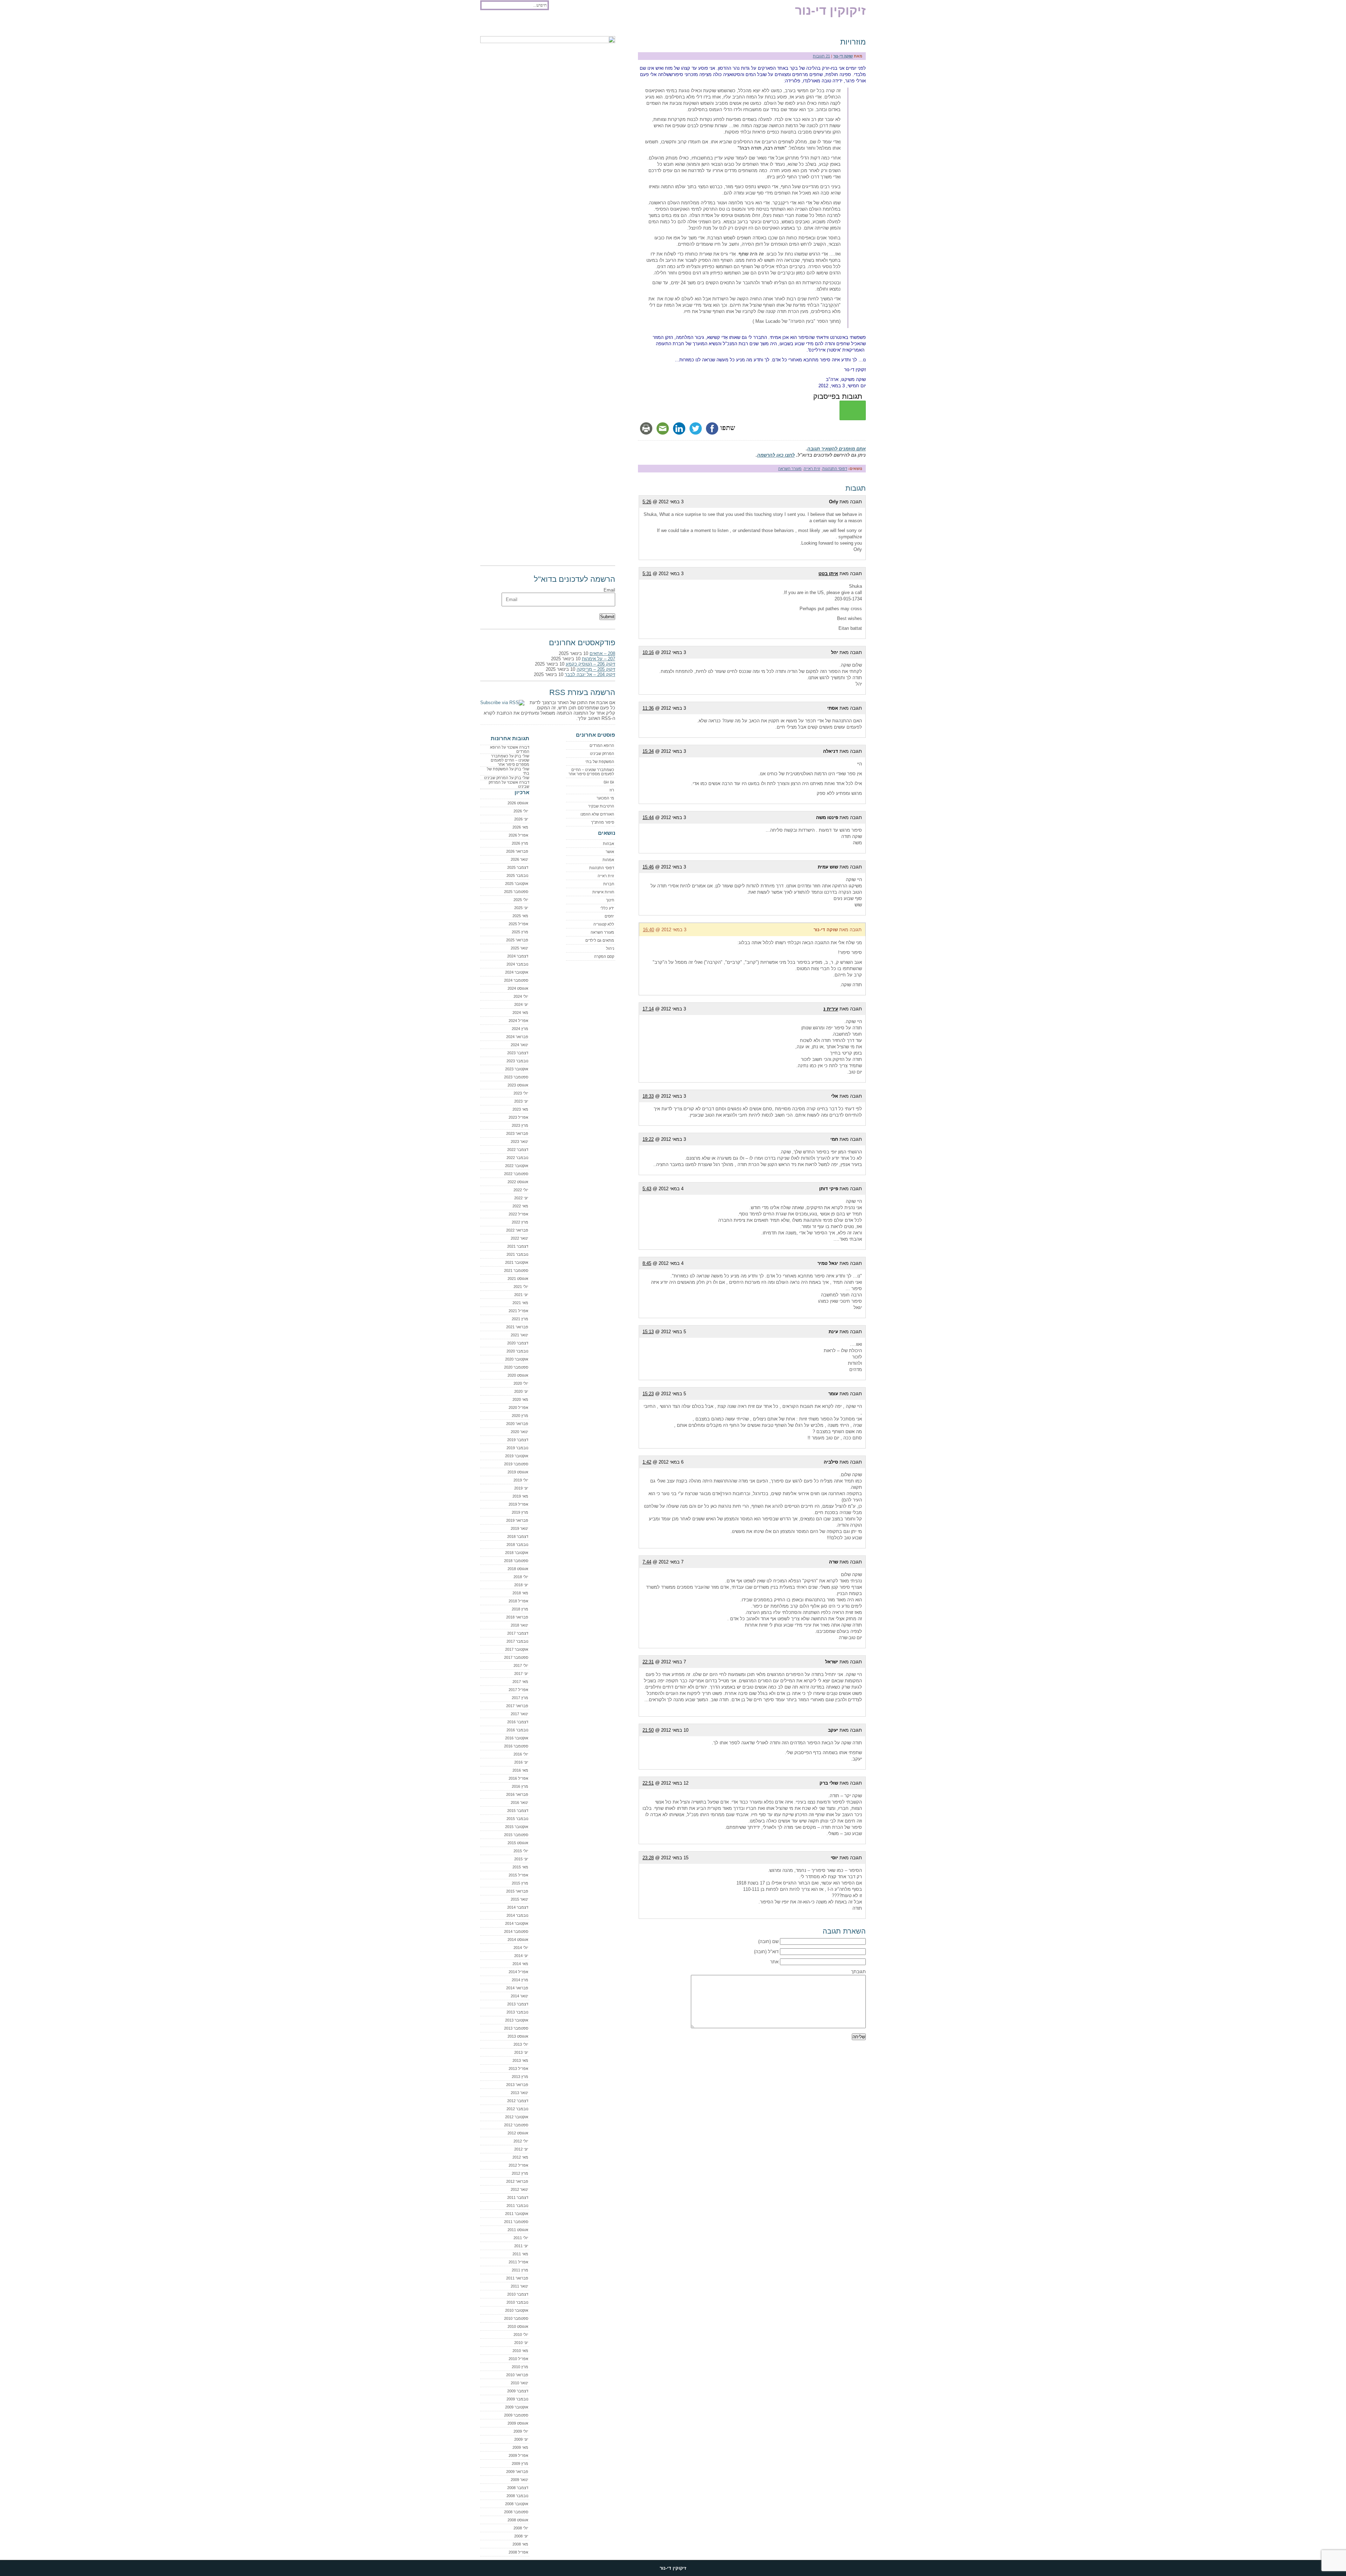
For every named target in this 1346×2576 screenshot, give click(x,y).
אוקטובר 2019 (517, 1456)
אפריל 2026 (518, 835)
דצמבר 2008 (518, 2488)
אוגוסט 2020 (518, 1375)
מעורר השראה (790, 469)
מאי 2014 (520, 1964)
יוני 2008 (521, 2536)
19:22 (648, 1139)
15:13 (648, 1332)
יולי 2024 (521, 996)
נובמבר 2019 (517, 1448)
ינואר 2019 (519, 1528)
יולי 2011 (521, 2238)
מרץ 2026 (520, 843)
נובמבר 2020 (517, 1351)
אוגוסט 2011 (518, 2230)
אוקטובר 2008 (517, 2504)
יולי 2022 (521, 1190)
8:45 (647, 1263)
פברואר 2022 (517, 1230)
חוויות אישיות (603, 892)
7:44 (647, 1562)
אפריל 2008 (518, 2552)
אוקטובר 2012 (517, 2117)
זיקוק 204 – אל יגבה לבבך (590, 674)
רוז (612, 790)
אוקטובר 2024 (517, 972)
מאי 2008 (520, 2544)
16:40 (648, 930)
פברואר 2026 (517, 851)
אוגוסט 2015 (518, 1843)
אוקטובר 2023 (517, 1069)
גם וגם (609, 782)
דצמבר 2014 (518, 1907)
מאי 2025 (520, 916)
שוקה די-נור (843, 56)
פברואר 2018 (517, 1617)
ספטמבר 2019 (516, 1464)
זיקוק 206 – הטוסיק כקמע (590, 664)
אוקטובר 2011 (517, 2214)
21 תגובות (821, 56)
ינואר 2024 (519, 1045)
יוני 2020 (521, 1391)
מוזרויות (853, 42)
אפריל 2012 (518, 2165)
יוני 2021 (521, 1295)
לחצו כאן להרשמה (776, 455)
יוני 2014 (521, 1956)
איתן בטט (828, 574)
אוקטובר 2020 (517, 1359)
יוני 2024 (521, 1004)
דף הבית (648, 25)
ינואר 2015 (519, 1899)
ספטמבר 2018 (516, 1561)
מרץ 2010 (520, 2367)
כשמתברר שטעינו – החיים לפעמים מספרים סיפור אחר (591, 772)
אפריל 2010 (518, 2359)
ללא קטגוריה (604, 924)
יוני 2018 (521, 1585)
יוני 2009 (521, 2439)
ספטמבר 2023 (516, 1077)
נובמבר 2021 (517, 1254)
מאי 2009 (520, 2447)
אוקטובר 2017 (517, 1649)
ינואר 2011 (519, 2286)
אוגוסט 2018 (518, 1569)
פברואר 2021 (517, 1327)
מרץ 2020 (520, 1416)
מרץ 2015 (520, 1883)
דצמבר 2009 (518, 2391)
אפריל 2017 (518, 1690)
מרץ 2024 (520, 1029)
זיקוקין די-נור (830, 10)
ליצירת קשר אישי (566, 25)
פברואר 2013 (517, 2085)
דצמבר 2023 (518, 1053)
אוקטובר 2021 (517, 1262)
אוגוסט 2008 (518, 2520)
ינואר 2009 (519, 2480)
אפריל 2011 (518, 2262)
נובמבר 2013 (517, 2012)
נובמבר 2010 (517, 2302)
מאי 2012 (520, 2157)
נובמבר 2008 (517, 2496)
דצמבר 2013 (518, 2004)
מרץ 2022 (520, 1222)
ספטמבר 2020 (516, 1367)
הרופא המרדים (602, 745)
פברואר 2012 (517, 2181)
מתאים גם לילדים (600, 940)
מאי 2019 (520, 1496)
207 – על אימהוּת (599, 659)
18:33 (648, 1096)
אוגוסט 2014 (518, 1940)
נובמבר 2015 (517, 1819)
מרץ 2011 (520, 2270)
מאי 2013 (520, 2060)
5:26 (647, 502)
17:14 (648, 1009)
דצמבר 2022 (518, 1150)
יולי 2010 (521, 2335)
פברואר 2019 (517, 1520)
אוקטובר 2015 (517, 1827)
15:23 (648, 1394)
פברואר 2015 (517, 1891)
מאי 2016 (520, 1770)
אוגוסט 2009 (518, 2423)
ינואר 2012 (519, 2189)
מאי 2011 (520, 2254)
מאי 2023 (520, 1109)
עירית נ (831, 1009)
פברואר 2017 (517, 1706)
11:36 (648, 708)
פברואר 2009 (517, 2472)
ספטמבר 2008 (516, 2512)
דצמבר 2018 (518, 1536)
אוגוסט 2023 (518, 1085)
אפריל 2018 (518, 1601)
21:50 (648, 1730)
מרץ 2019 (520, 1512)
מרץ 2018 (520, 1609)
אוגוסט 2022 (518, 1182)
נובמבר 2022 (517, 1158)
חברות (609, 884)
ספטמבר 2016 (516, 1746)
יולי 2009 (521, 2431)
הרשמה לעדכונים (526, 25)
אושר (610, 852)
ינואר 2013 (519, 2093)
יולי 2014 (521, 1948)
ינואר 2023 (519, 1142)
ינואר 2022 (519, 1238)
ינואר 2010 (519, 2383)
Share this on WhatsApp (853, 410)
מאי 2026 (520, 827)
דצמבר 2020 (518, 1343)
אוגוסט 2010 (518, 2326)
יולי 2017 (521, 1665)
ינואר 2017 (519, 1714)
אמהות (608, 860)
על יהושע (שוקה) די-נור (611, 25)
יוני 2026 (521, 819)
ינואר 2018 (519, 1625)
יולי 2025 (521, 900)
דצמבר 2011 (518, 2197)
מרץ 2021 (520, 1319)
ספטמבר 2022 (516, 1174)
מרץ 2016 (520, 1786)
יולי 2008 (521, 2528)
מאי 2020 (520, 1399)
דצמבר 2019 (518, 1440)
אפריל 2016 (518, 1778)
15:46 (648, 867)
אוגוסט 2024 (518, 988)
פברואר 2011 (517, 2278)
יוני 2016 (521, 1762)
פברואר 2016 (517, 1794)
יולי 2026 (521, 811)
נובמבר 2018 (517, 1545)
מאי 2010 (520, 2351)
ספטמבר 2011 (516, 2222)
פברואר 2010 (517, 2375)
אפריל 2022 (518, 1214)
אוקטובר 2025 (517, 884)
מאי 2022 (520, 1206)
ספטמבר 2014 (516, 1931)
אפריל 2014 (518, 1972)
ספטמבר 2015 (516, 1835)
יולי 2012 (521, 2141)
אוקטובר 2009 (517, 2407)
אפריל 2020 (518, 1408)
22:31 (648, 1662)
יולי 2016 (521, 1754)
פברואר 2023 (517, 1133)
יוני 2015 (521, 1859)
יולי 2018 (521, 1577)
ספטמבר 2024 (516, 980)
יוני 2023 (521, 1101)
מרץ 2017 (520, 1698)
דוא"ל (773, 1952)
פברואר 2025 (517, 940)
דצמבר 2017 (518, 1633)
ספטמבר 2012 (516, 2125)
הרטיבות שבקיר (601, 806)
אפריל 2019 (518, 1504)
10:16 (648, 652)
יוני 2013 (521, 2052)
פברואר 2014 (517, 1988)
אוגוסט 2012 (518, 2133)
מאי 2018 (520, 1593)
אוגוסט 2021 (518, 1279)
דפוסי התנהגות (835, 469)
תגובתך (858, 1972)
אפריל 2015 (518, 1875)
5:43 (647, 1189)
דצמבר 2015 (518, 1811)
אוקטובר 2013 (517, 2020)
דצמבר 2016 (518, 1722)
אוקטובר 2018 (517, 1553)
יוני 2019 (521, 1488)
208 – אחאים (602, 653)
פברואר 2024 (517, 1037)
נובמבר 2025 (517, 875)
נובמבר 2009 (517, 2399)
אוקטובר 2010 (517, 2310)
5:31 (647, 574)
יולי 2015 (521, 1851)
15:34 (648, 751)
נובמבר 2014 (517, 1915)
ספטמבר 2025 (516, 892)
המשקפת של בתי (600, 762)
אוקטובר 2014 (517, 1923)
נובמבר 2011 (517, 2206)
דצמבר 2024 (518, 956)
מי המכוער (605, 798)
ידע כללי (607, 908)
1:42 (647, 1462)
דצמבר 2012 (518, 2101)
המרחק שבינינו (602, 754)
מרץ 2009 (520, 2463)
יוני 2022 (521, 1198)
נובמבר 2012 (517, 2109)
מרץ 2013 (520, 2077)
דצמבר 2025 (518, 867)
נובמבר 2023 (517, 1061)
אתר (774, 1962)
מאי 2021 (520, 1303)
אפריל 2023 (518, 1117)
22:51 (648, 1783)
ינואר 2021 (519, 1335)
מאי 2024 (520, 1013)
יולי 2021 (521, 1287)
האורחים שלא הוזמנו (597, 814)
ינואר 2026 (519, 859)
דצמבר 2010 (518, 2294)
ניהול (610, 948)
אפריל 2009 (518, 2455)
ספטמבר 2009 (516, 2415)
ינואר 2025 (519, 948)
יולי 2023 (521, 1093)
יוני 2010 (521, 2343)
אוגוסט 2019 (518, 1472)
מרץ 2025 (520, 932)
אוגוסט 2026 (518, 803)
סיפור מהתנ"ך (603, 822)
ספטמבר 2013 (516, 2028)
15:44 (648, 817)
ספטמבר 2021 (516, 1270)
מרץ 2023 (520, 1125)
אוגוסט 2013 (518, 2036)
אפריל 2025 (518, 924)
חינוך (610, 900)
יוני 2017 (521, 1674)
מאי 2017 (520, 1682)
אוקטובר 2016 (517, 1738)
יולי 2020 (521, 1383)
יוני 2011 (521, 2246)
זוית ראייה (812, 469)
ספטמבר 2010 (516, 2318)
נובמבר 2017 (517, 1641)
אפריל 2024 (518, 1021)
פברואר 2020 (517, 1424)
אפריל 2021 (518, 1311)
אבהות (609, 844)
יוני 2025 (521, 908)
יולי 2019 (521, 1480)
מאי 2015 (520, 1867)
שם (775, 1941)
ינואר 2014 (519, 1996)
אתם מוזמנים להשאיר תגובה (837, 449)
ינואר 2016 (519, 1802)
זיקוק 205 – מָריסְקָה (596, 669)
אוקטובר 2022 (517, 1166)
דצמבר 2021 (518, 1246)
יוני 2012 (521, 2149)
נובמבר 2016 (517, 1730)
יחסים (609, 916)
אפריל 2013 (518, 2069)
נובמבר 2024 (517, 964)
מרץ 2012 (520, 2173)
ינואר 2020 (519, 1432)
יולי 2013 (521, 2044)
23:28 (648, 1858)
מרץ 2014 (520, 1980)
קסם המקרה (604, 956)
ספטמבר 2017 (516, 1657)
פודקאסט (493, 25)
